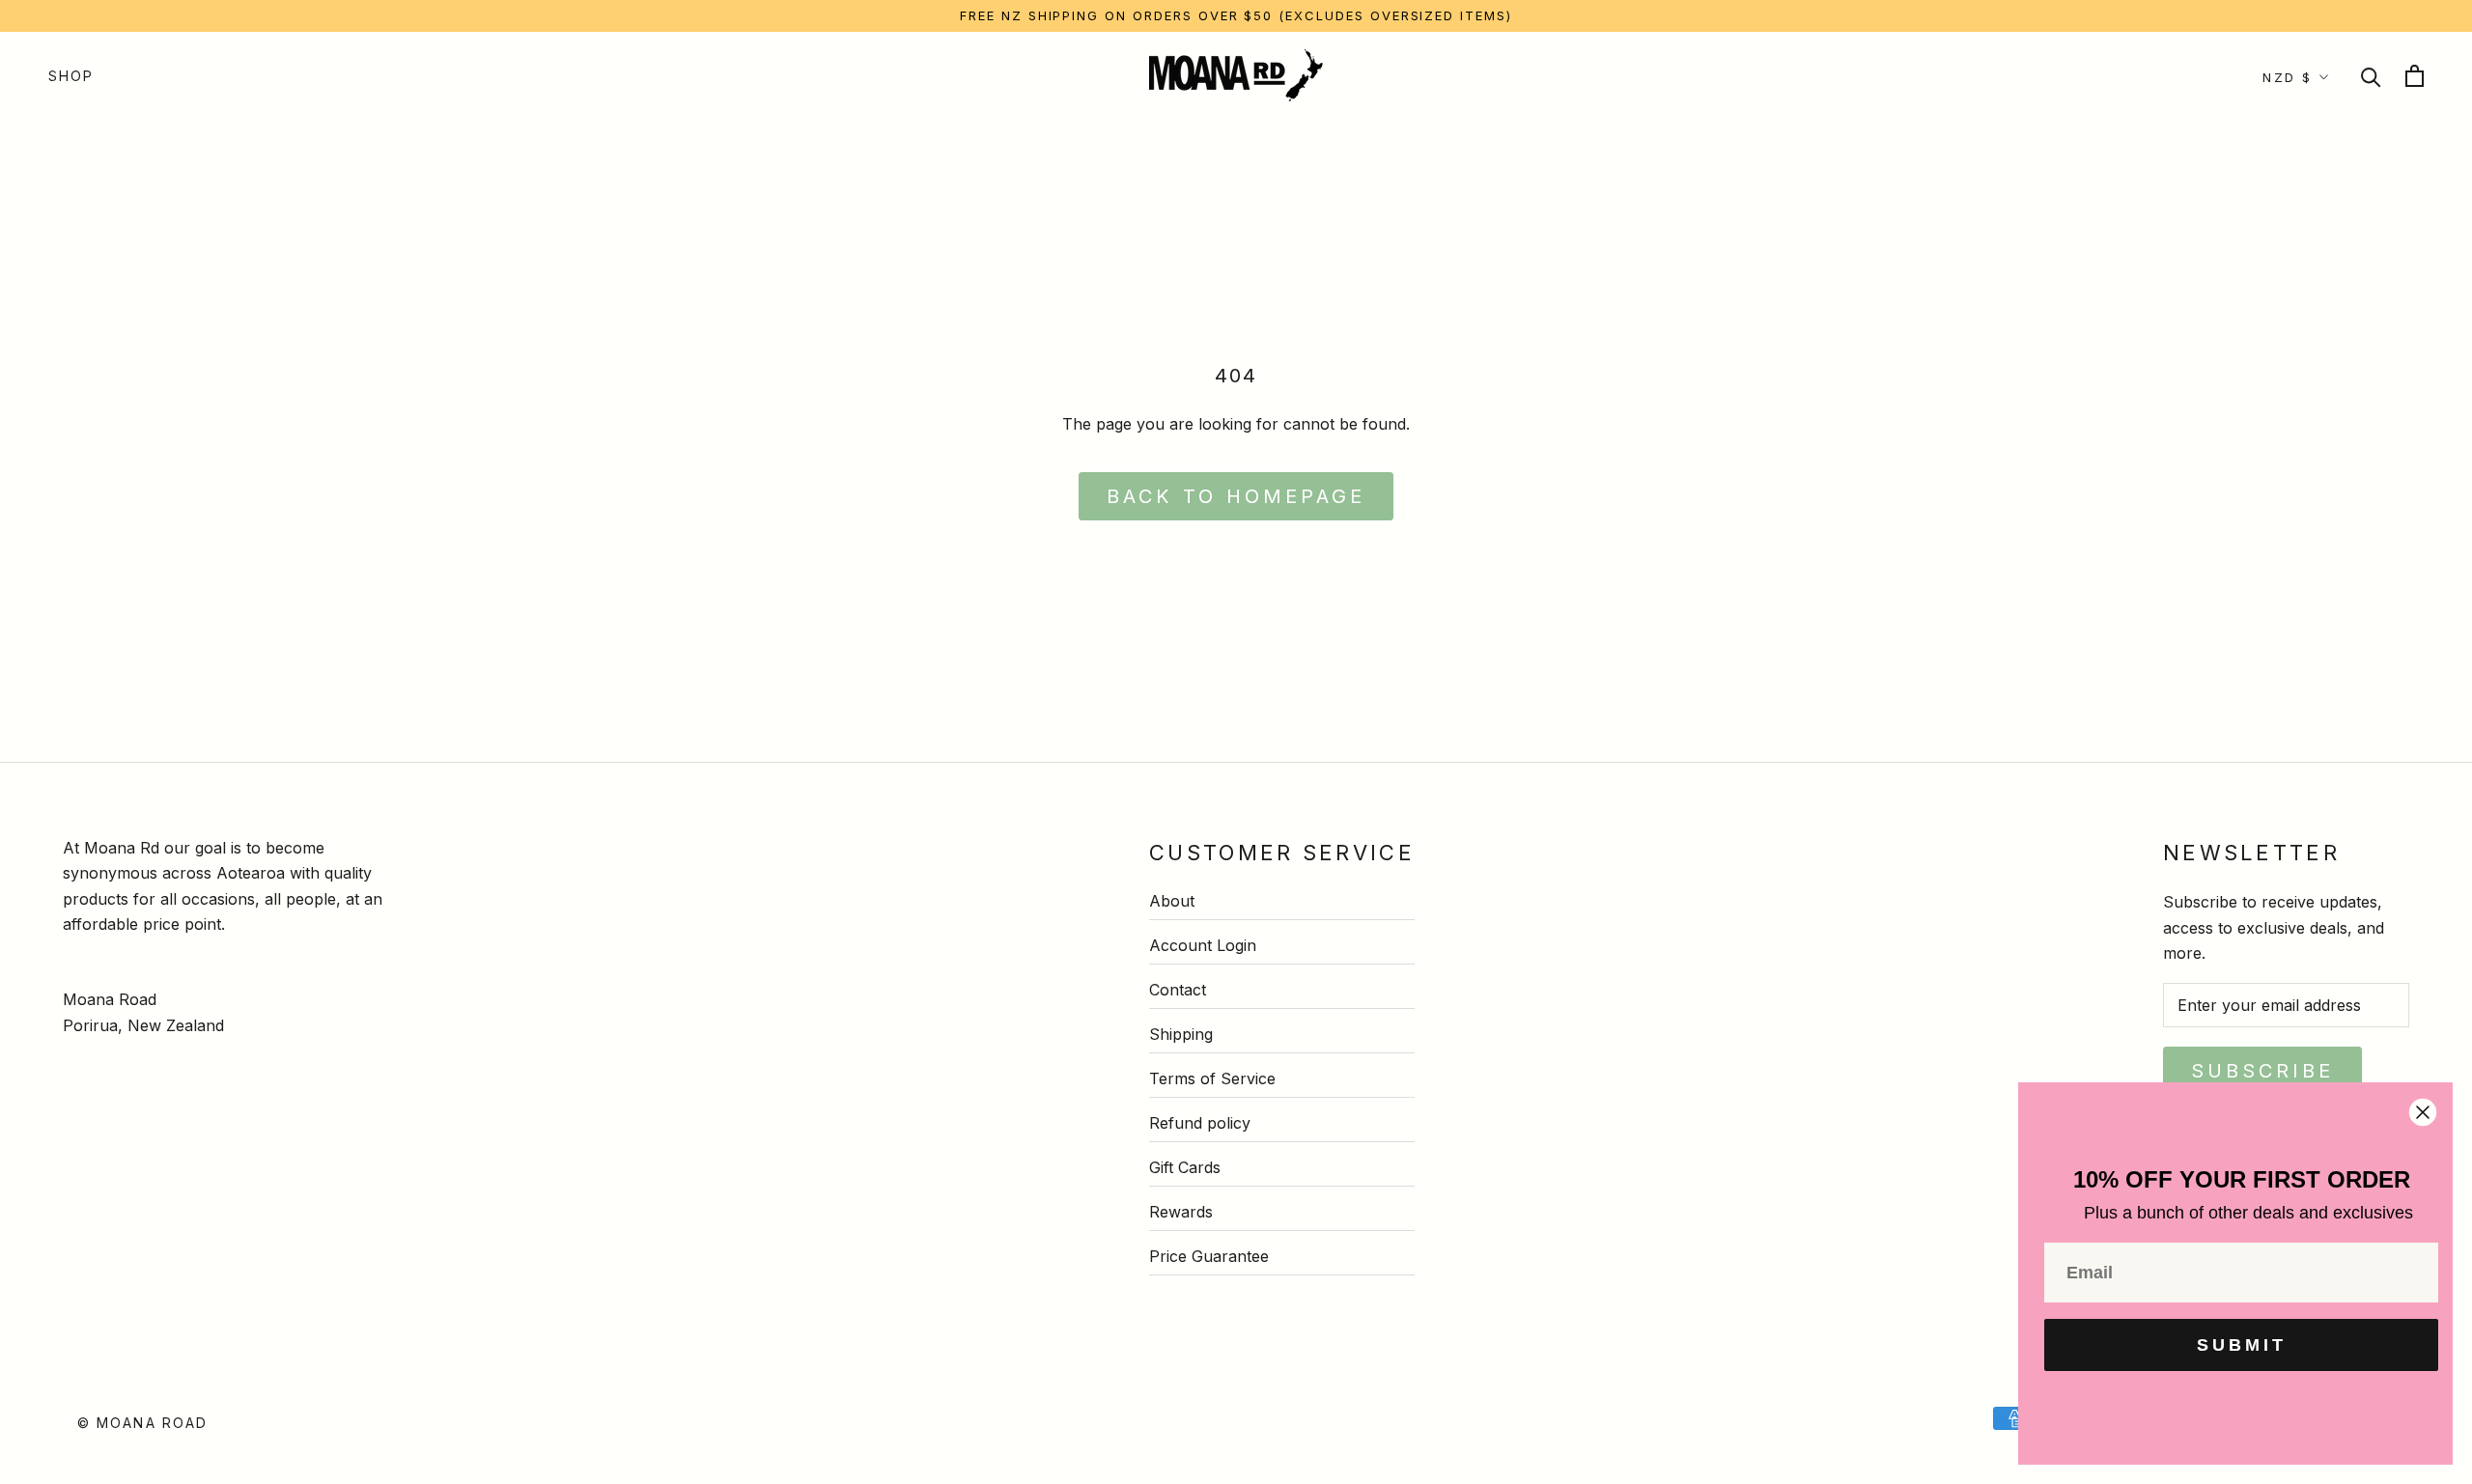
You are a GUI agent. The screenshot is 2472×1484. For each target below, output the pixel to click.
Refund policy (1200, 1123)
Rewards (1181, 1212)
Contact (1178, 990)
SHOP (71, 76)
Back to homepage (1236, 496)
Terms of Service (1212, 1078)
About (1172, 901)
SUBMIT (2242, 1345)
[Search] (2371, 76)
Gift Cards (1185, 1167)
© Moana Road (142, 1423)
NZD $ (2288, 77)
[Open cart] (2415, 76)
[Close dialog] (2423, 1112)
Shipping (1181, 1034)
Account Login (1203, 945)
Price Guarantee (1209, 1256)
